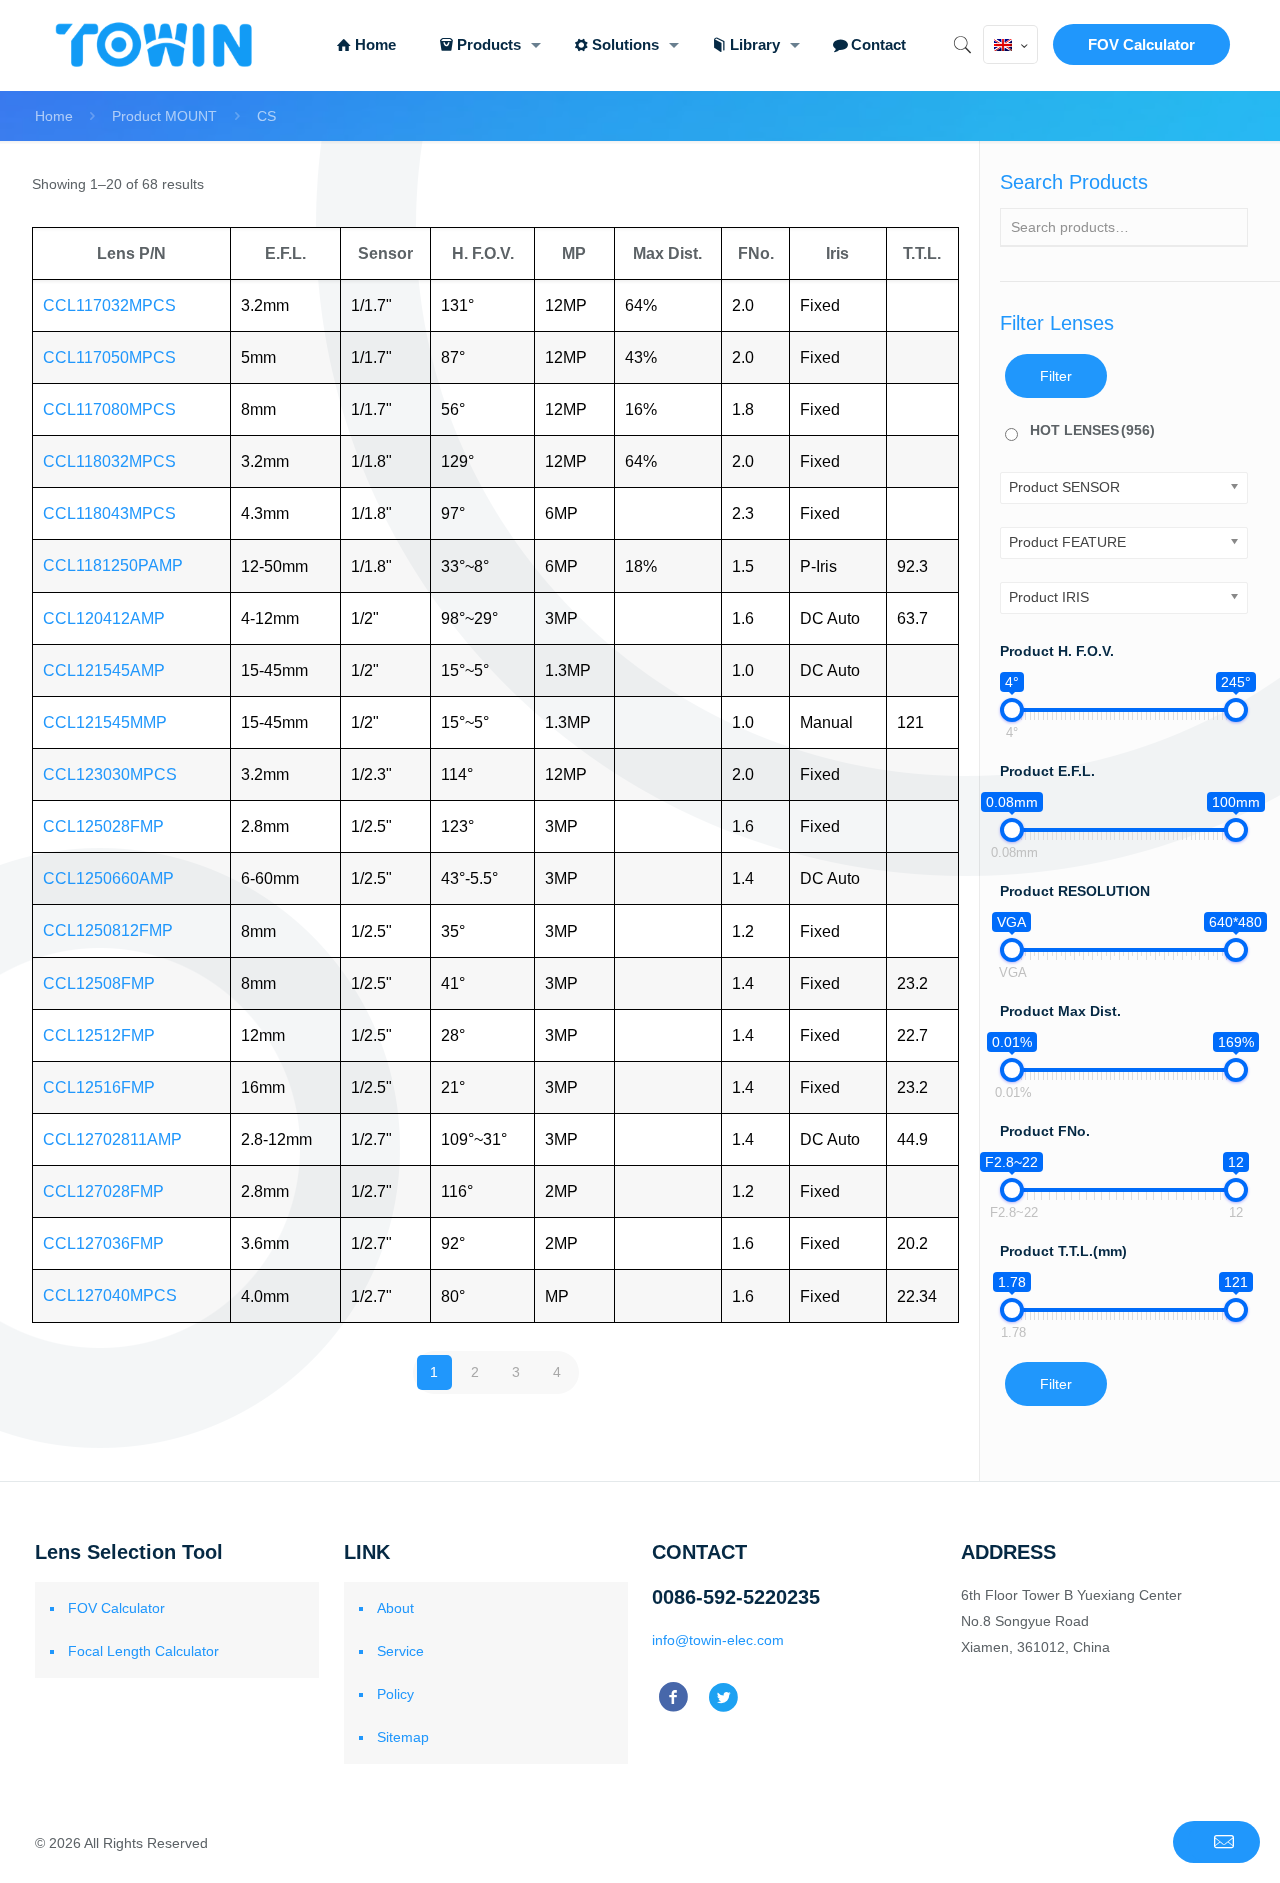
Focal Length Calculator (143, 1651)
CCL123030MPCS (110, 774)
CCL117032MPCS (109, 305)
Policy (395, 1694)
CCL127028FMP (103, 1191)
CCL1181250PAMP (113, 565)
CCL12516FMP (99, 1087)
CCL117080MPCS (109, 409)
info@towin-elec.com (718, 1640)
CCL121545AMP (104, 670)
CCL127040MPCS (110, 1295)
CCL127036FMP (103, 1243)
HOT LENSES (1092, 430)
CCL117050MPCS (109, 357)
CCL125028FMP (103, 826)
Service (400, 1651)
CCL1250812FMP (108, 930)
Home (54, 116)
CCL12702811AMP (112, 1139)
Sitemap (403, 1737)
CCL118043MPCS (109, 513)
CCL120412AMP (104, 618)
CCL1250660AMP (108, 878)
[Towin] (156, 45)
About (395, 1608)
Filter (1056, 376)
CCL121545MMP (105, 722)
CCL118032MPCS (109, 461)
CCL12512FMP (99, 1035)
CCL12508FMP (99, 983)
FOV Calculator (1141, 44)
